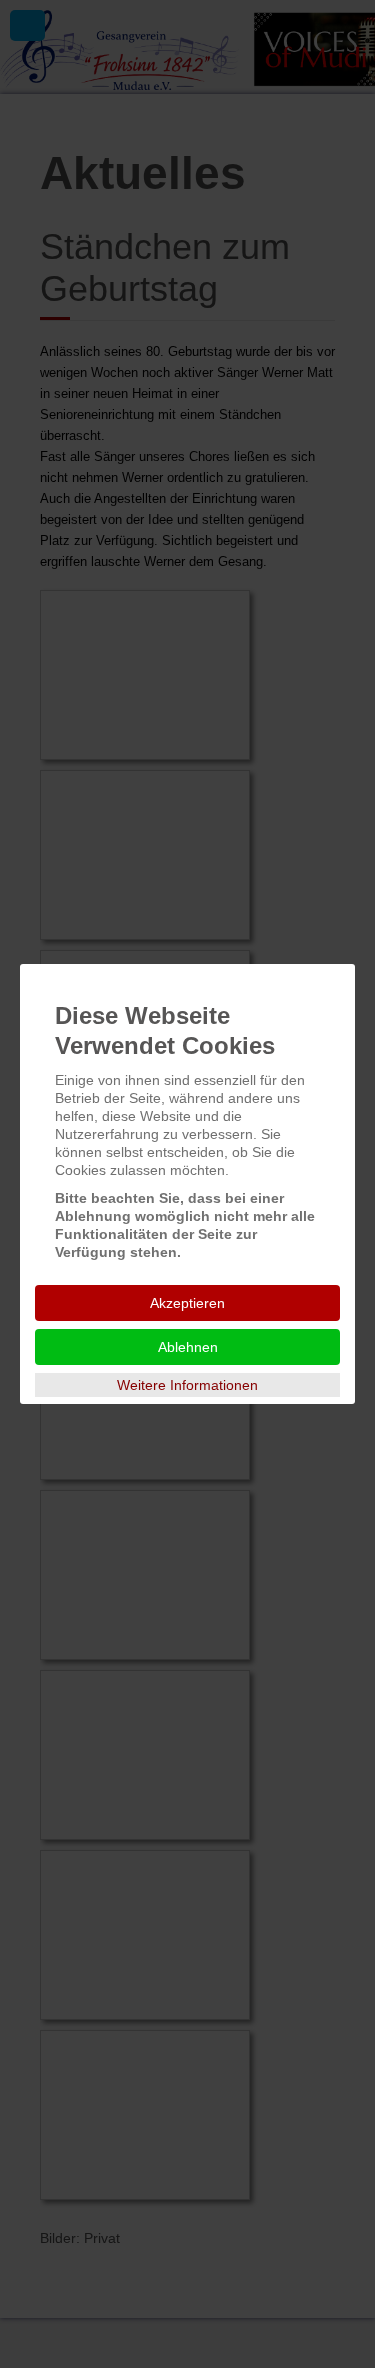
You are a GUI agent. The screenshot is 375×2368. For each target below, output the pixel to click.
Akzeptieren (187, 1303)
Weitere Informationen (187, 1385)
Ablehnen (188, 1347)
